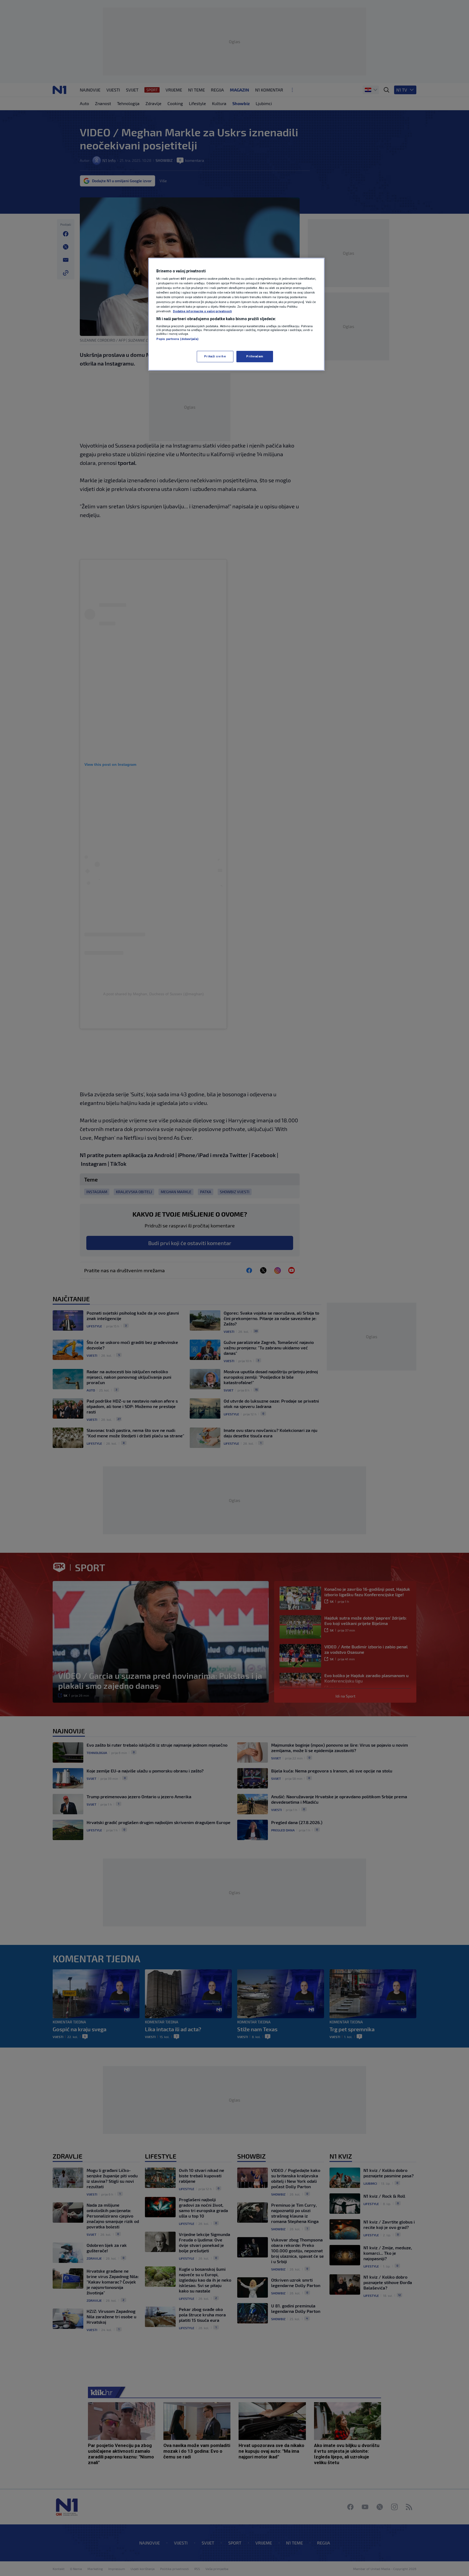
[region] (236, 314)
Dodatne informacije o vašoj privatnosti (202, 311)
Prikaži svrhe (215, 356)
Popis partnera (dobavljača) (177, 339)
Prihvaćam (255, 356)
